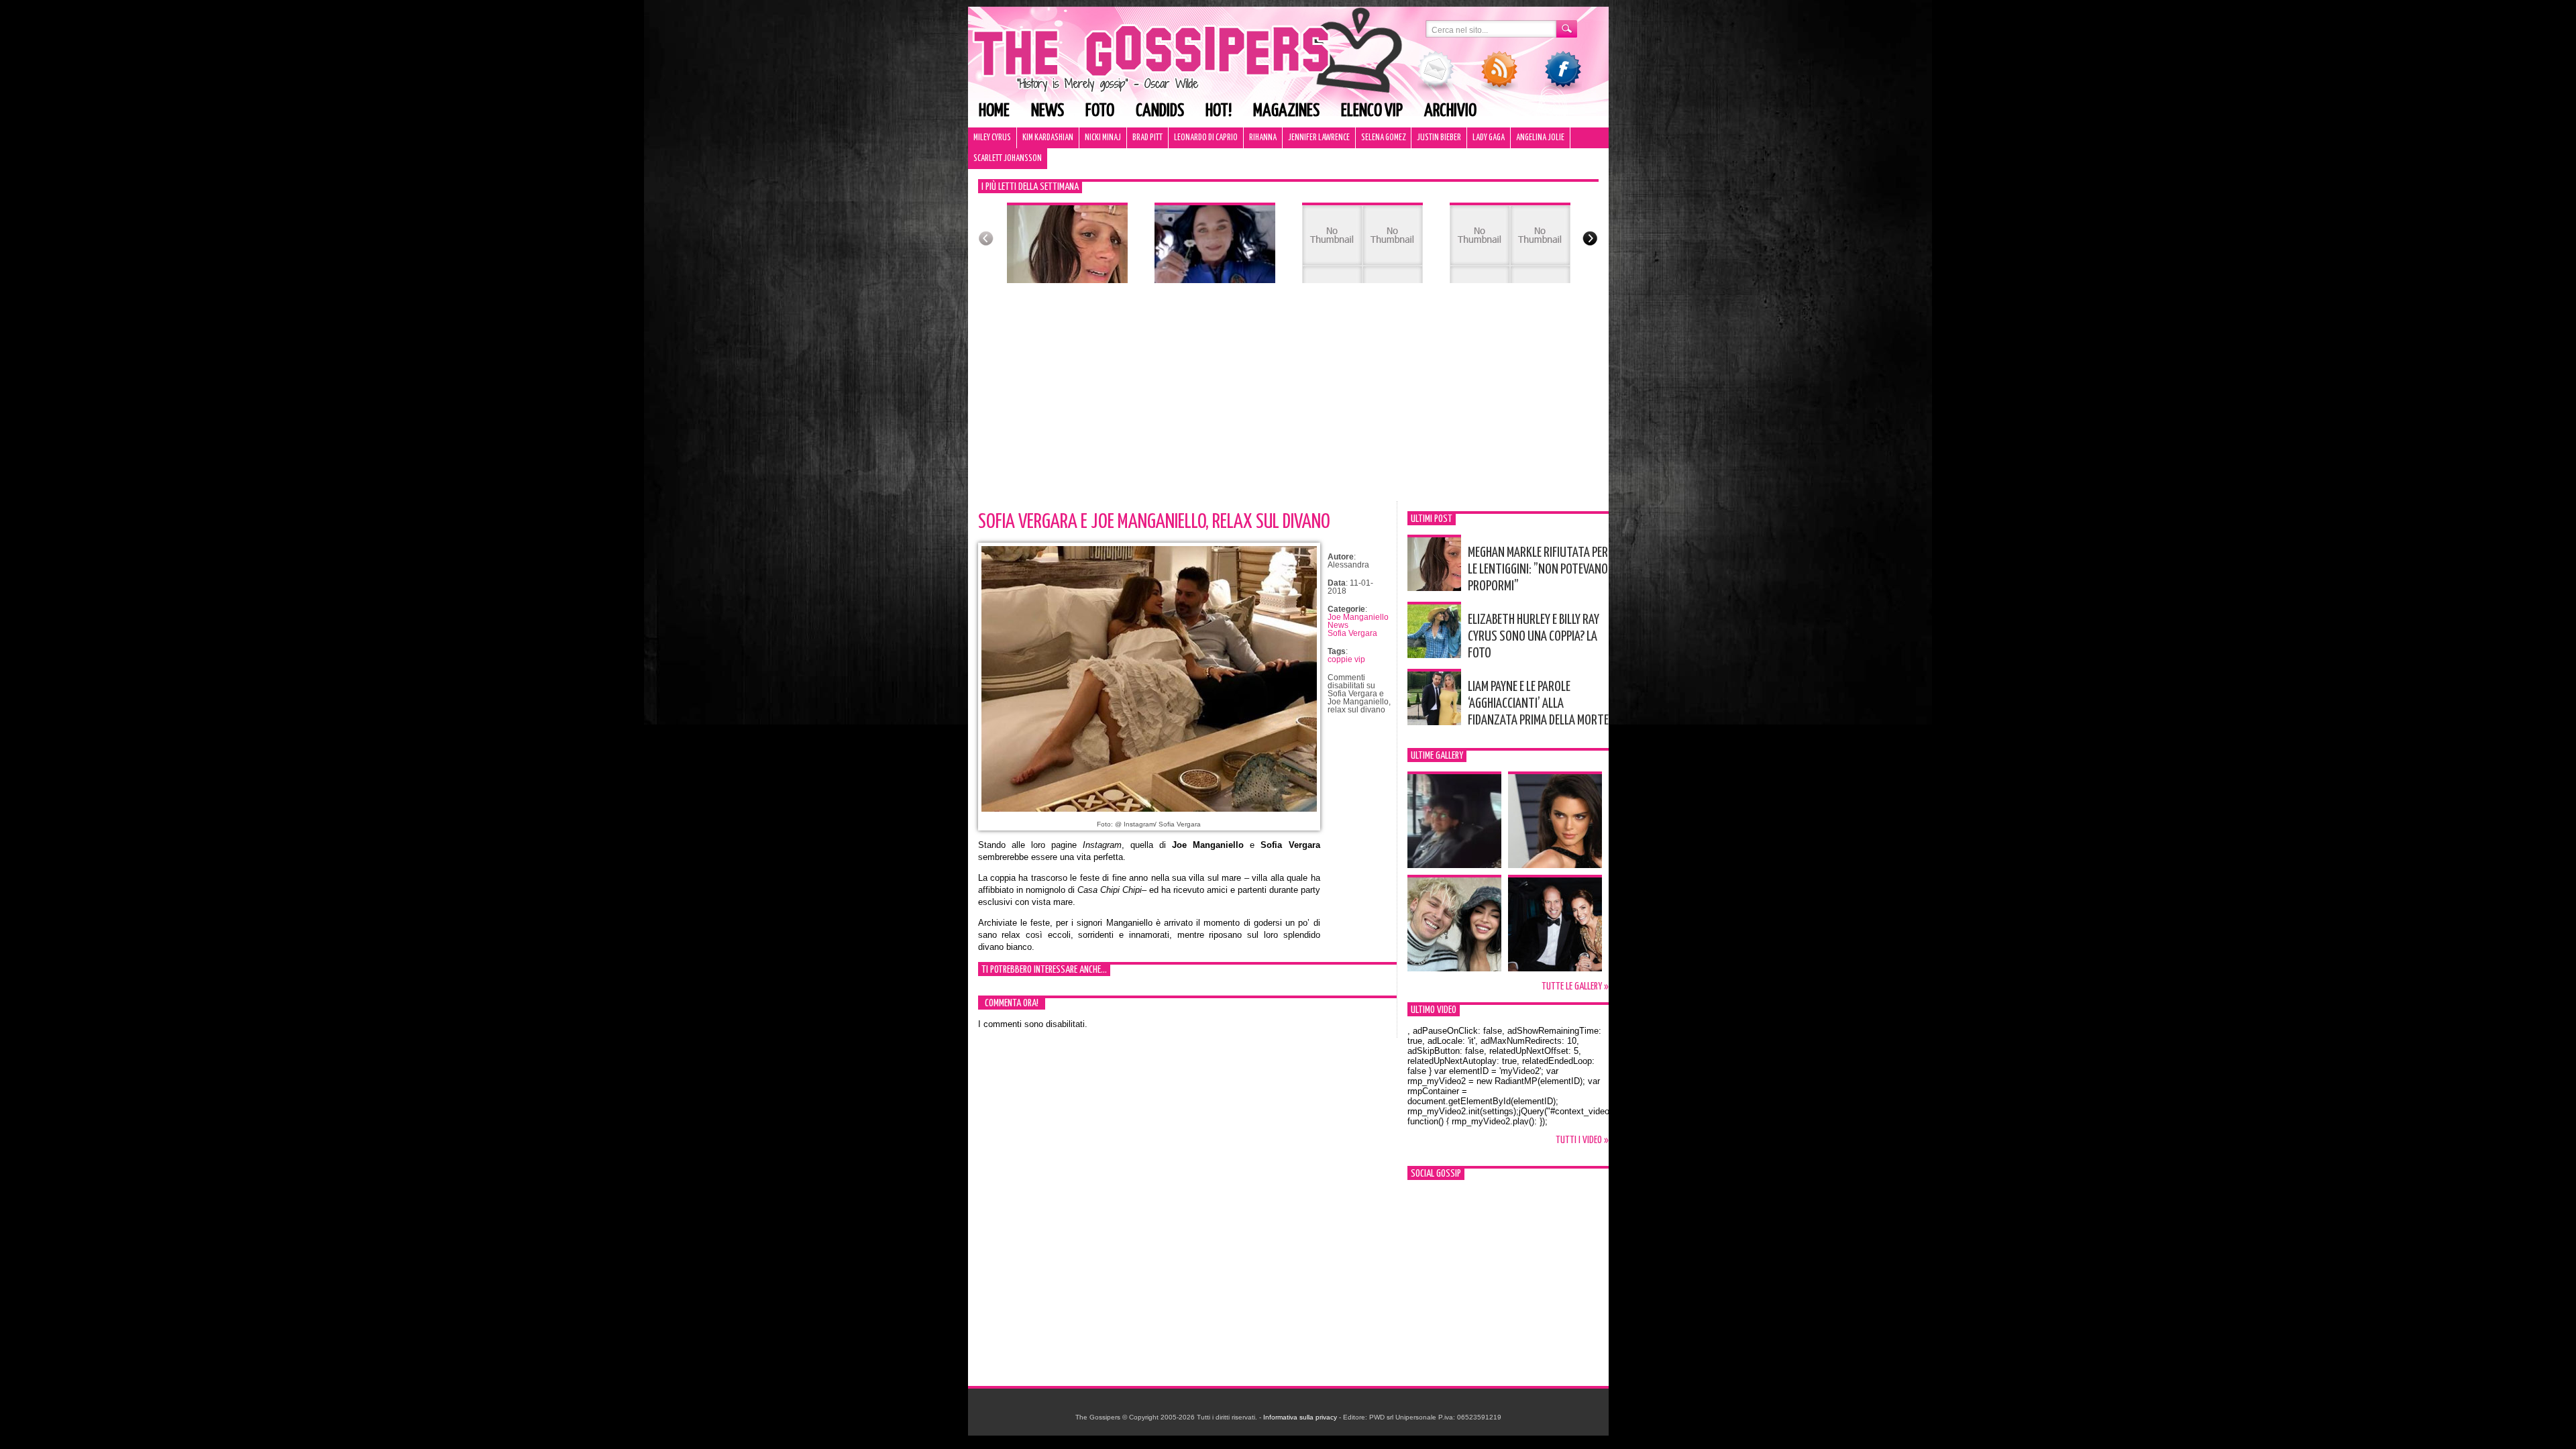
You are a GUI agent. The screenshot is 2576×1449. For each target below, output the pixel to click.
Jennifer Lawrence (1319, 138)
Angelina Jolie (1540, 138)
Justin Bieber (1439, 138)
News (1048, 111)
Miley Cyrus (992, 138)
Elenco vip (1372, 111)
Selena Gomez (1383, 138)
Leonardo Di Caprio (1206, 138)
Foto (1100, 111)
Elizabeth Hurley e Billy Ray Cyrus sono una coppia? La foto (1534, 637)
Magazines (1286, 111)
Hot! (1219, 111)
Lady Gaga (1489, 138)
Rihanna (1263, 138)
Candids (1160, 111)
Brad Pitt (1147, 138)
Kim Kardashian (1048, 138)
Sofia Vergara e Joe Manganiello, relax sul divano (1154, 522)
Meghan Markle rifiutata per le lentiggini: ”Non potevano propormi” (1538, 570)
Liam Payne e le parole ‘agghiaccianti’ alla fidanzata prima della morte (1538, 704)
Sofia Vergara (1352, 633)
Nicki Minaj (1103, 138)
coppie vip (1346, 659)
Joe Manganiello (1358, 617)
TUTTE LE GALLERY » (1575, 986)
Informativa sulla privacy (1300, 1417)
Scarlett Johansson (1008, 159)
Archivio (1450, 111)
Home (994, 111)
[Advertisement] (1288, 400)
